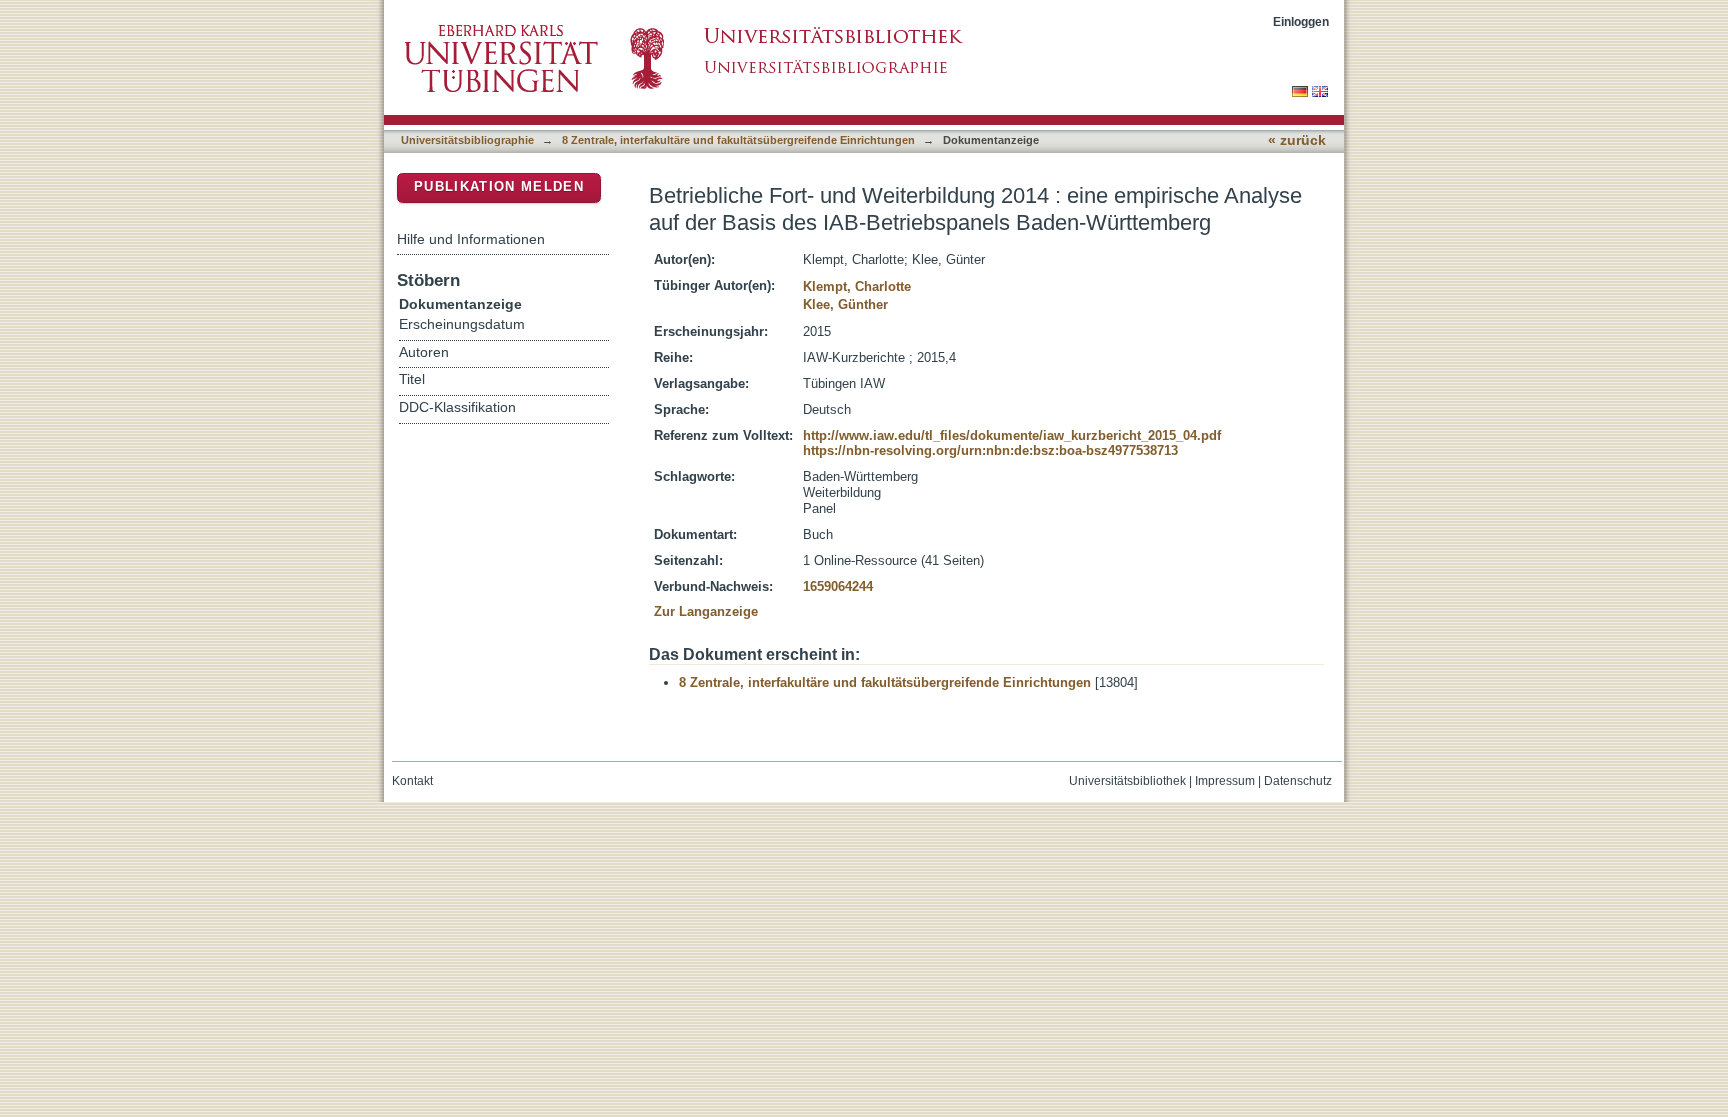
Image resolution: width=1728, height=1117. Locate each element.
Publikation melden (499, 186)
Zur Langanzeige (706, 611)
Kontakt (412, 781)
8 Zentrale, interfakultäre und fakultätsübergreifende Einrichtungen (738, 140)
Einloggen (1301, 21)
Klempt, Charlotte (857, 286)
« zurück (1297, 140)
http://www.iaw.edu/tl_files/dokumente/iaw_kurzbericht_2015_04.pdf (1012, 435)
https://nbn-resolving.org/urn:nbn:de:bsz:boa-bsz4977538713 (990, 450)
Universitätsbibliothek (1127, 781)
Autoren (424, 352)
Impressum (1225, 781)
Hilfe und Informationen (471, 239)
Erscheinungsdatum (462, 324)
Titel (412, 379)
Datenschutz (1298, 781)
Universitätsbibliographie (467, 140)
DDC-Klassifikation (457, 407)
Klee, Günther (845, 304)
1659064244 (838, 586)
